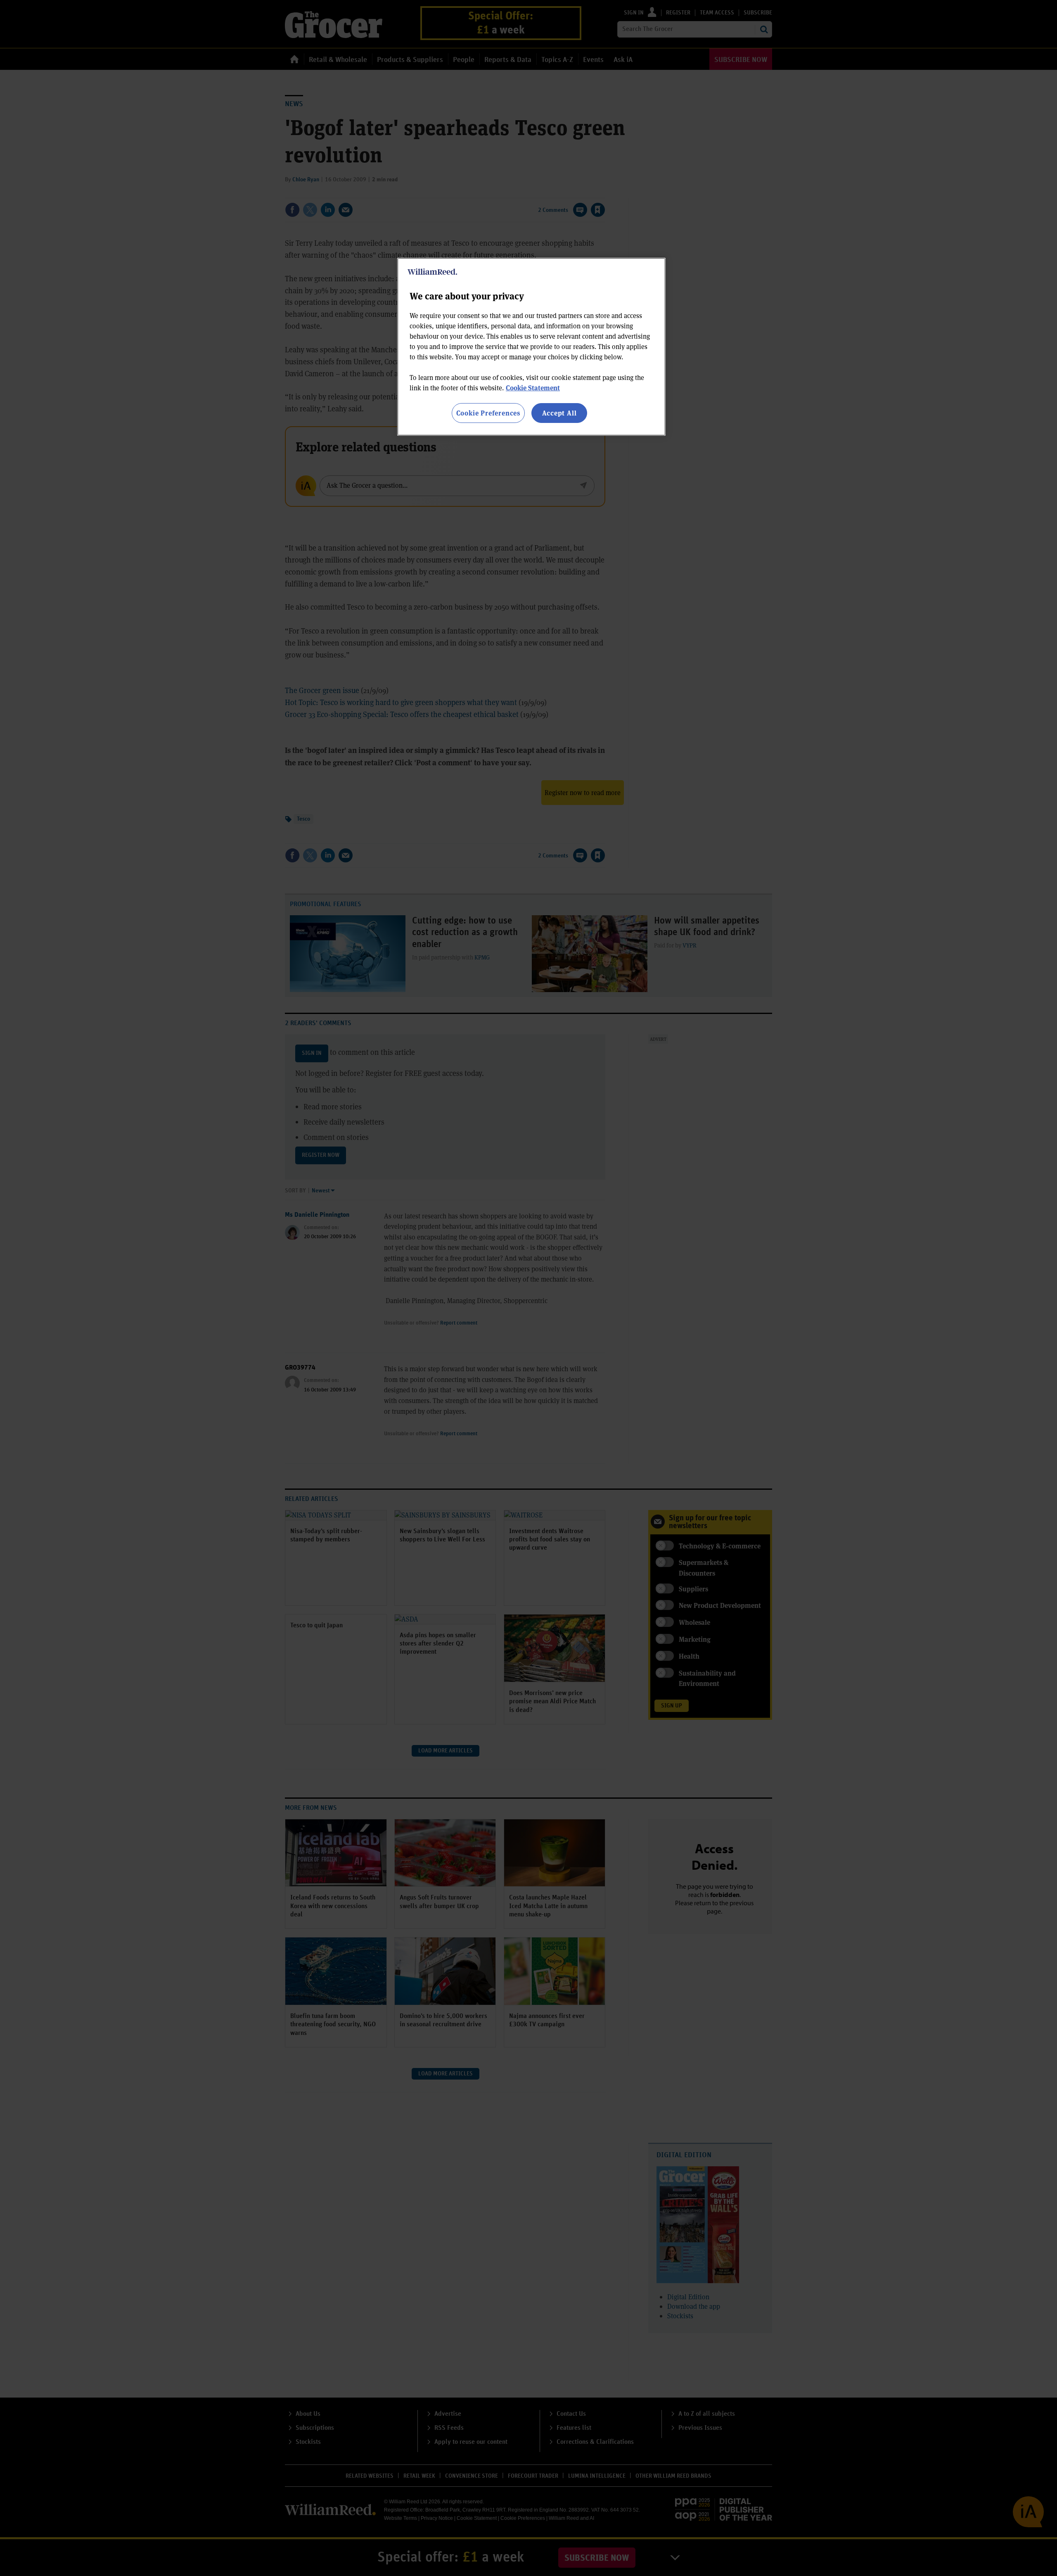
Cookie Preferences (488, 413)
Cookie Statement (533, 388)
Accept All (559, 413)
